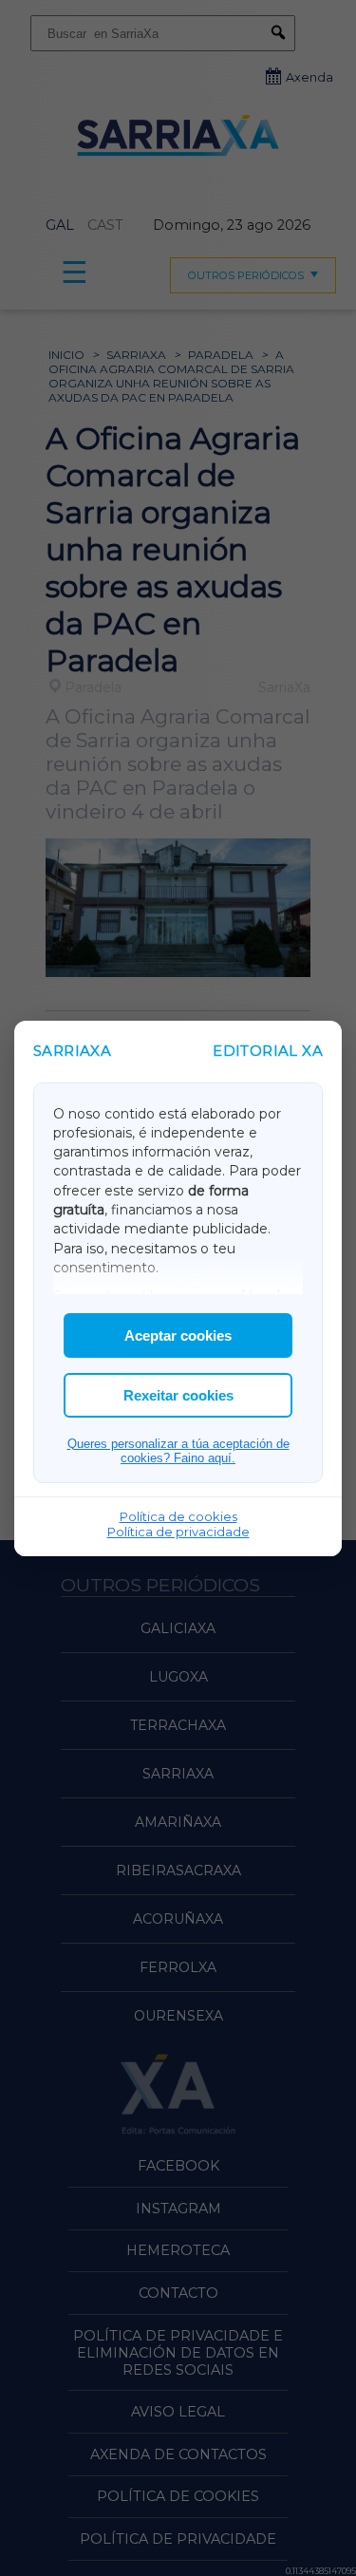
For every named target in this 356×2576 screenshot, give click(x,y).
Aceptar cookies (178, 1335)
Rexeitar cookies (178, 1395)
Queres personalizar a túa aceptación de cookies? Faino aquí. (178, 1451)
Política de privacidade (178, 1532)
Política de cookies (178, 1516)
